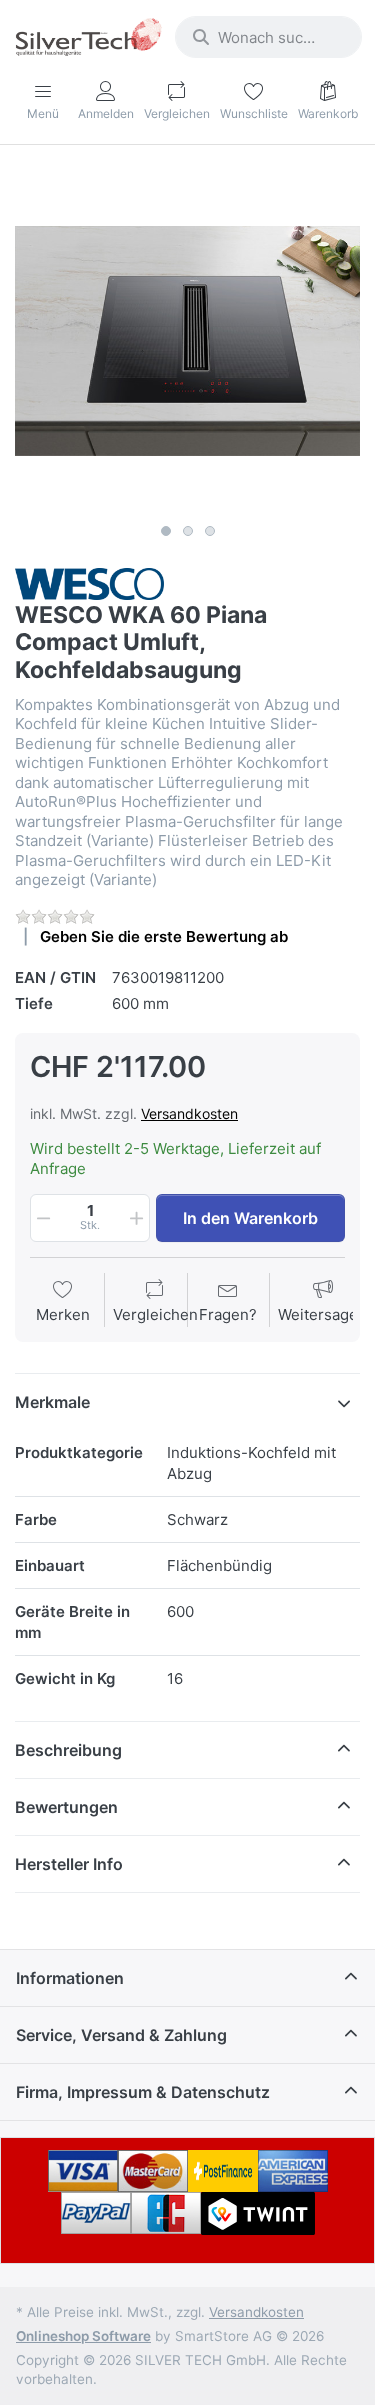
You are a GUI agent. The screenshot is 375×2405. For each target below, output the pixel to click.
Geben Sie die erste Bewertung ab (164, 936)
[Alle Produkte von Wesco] (89, 582)
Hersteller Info (69, 1864)
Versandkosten (189, 1113)
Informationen (70, 1978)
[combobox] (268, 37)
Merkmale (52, 1402)
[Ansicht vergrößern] (187, 341)
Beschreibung (68, 1750)
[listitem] (187, 341)
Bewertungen (66, 1807)
